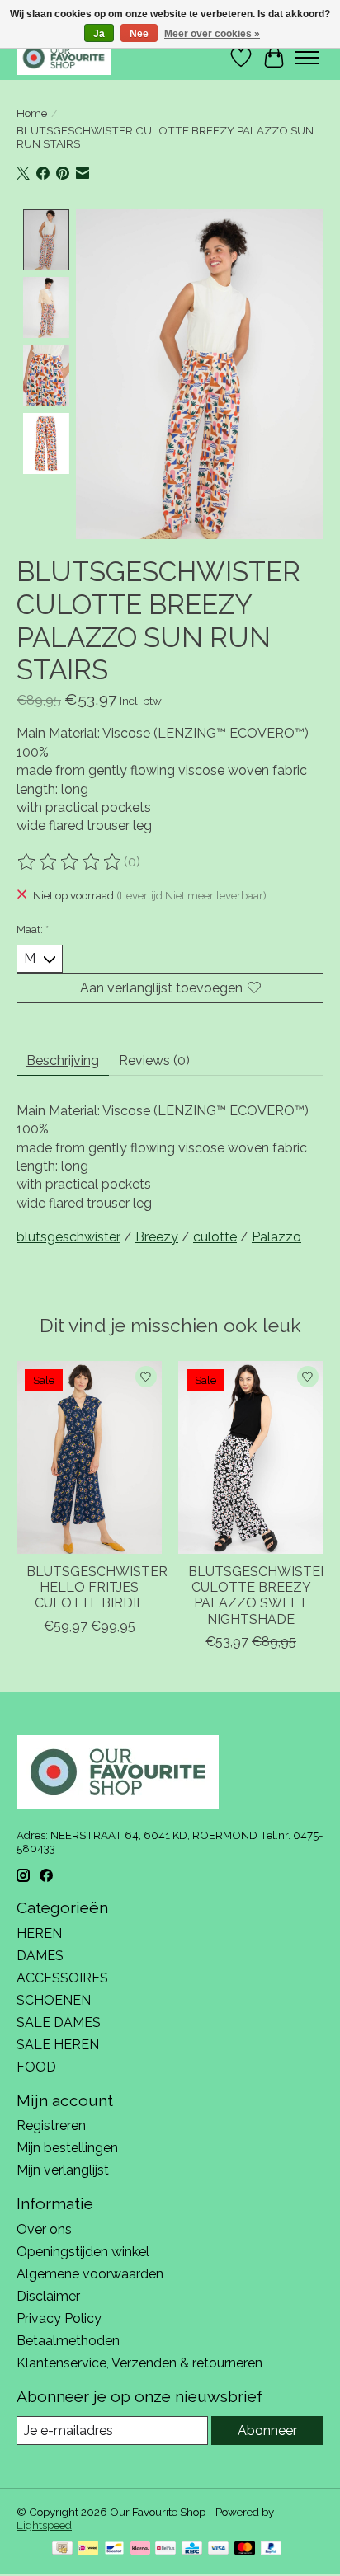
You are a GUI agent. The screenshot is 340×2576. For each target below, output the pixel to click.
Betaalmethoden (68, 2341)
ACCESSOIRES (62, 1978)
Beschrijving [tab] (63, 1060)
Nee (139, 34)
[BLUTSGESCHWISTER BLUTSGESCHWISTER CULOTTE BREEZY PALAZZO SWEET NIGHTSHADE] (251, 1457)
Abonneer (267, 2431)
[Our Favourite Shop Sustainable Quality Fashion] (64, 57)
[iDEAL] (88, 2549)
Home (32, 113)
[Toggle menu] (307, 58)
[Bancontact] (114, 2549)
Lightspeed (44, 2525)
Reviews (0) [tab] (154, 1060)
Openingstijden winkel (83, 2252)
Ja (99, 34)
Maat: (33, 929)
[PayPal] (272, 2549)
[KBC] (192, 2549)
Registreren (51, 2126)
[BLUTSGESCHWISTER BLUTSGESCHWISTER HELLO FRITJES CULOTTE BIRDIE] (89, 1457)
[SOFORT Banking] (140, 2549)
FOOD (36, 2067)
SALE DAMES (59, 2022)
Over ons (44, 2229)
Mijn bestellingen (67, 2148)
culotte (215, 1237)
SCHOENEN (54, 2000)
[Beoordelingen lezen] (70, 862)
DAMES (40, 1956)
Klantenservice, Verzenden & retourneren (139, 2363)
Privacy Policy (59, 2318)
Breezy (157, 1237)
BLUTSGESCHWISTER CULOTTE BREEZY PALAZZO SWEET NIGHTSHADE (259, 1595)
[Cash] (62, 2549)
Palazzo (276, 1237)
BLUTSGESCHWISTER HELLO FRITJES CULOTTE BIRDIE (97, 1587)
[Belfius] (165, 2549)
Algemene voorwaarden (90, 2274)
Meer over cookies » (212, 34)
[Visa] (219, 2549)
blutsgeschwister (68, 1237)
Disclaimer (48, 2296)
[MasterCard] (245, 2549)
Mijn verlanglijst (63, 2170)
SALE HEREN (58, 2045)
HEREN (39, 1933)
